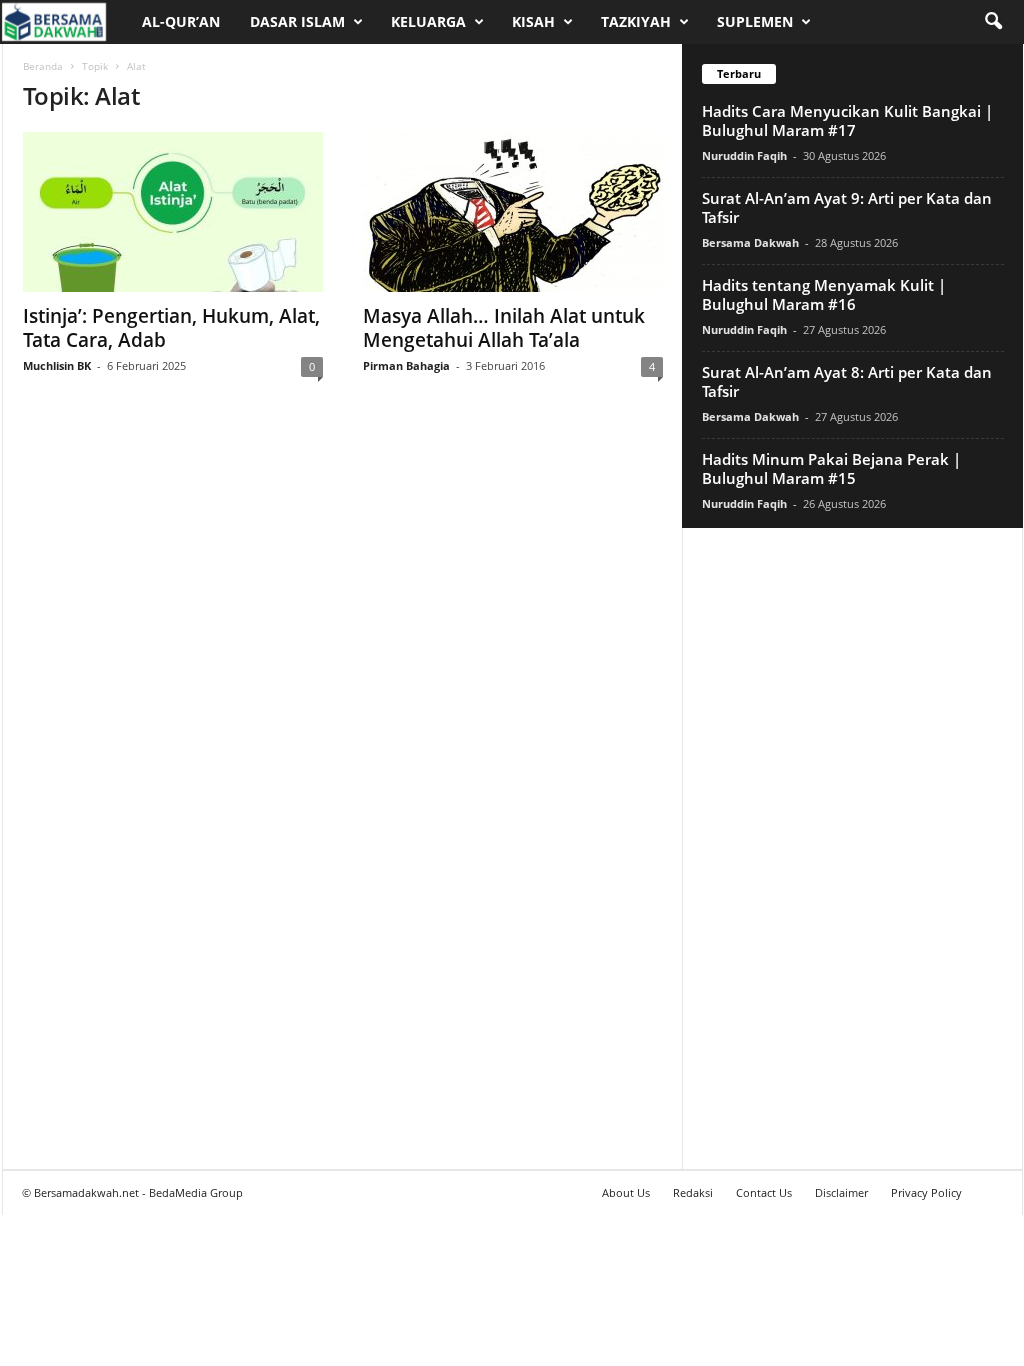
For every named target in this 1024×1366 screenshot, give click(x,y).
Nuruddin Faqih (744, 155)
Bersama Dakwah (750, 242)
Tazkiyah (636, 21)
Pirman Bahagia (406, 365)
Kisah (533, 21)
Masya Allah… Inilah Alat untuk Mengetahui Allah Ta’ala (504, 328)
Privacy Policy (926, 1192)
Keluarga (428, 21)
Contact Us (764, 1192)
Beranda (43, 66)
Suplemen (755, 21)
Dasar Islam (297, 21)
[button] (993, 22)
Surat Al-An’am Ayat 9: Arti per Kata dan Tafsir (847, 207)
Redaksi (693, 1192)
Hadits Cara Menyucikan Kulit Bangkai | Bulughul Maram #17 (847, 120)
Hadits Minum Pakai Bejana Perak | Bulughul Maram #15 (831, 468)
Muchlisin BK (57, 365)
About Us (626, 1192)
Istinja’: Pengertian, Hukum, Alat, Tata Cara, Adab (171, 328)
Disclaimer (841, 1192)
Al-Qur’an (181, 21)
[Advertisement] (852, 848)
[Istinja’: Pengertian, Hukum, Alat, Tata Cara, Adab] (173, 212)
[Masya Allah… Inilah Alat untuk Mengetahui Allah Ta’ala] (513, 212)
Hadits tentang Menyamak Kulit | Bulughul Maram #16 (824, 294)
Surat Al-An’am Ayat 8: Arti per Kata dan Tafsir (847, 381)
